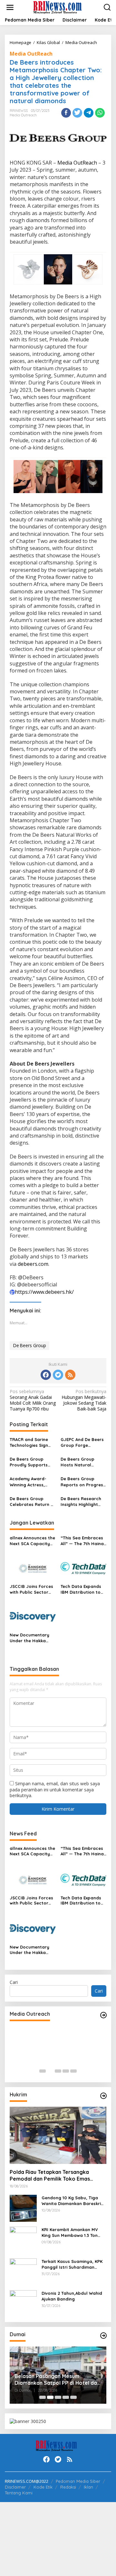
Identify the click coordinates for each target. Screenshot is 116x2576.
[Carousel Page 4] (66, 2071)
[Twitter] (58, 1375)
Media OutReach (31, 54)
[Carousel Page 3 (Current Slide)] (58, 2071)
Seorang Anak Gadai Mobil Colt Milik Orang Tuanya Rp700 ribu (33, 1400)
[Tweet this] (77, 113)
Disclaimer (15, 2487)
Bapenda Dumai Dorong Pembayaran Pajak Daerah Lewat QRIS (59, 2380)
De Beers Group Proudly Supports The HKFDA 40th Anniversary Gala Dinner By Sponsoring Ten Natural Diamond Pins (29, 1462)
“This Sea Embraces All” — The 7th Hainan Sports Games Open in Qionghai (83, 1541)
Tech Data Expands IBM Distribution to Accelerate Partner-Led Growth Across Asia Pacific (82, 1589)
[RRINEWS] (59, 7)
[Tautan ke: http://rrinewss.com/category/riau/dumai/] (103, 2336)
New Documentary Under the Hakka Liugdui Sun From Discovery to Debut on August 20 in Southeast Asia (30, 1638)
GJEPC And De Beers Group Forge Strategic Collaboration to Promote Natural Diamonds (82, 1442)
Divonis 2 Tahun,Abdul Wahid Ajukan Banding (72, 2296)
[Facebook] (46, 1375)
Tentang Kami (19, 2493)
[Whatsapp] (100, 113)
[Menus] (10, 7)
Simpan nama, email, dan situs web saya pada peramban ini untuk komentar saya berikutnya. (55, 1789)
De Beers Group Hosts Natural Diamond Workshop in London (82, 1462)
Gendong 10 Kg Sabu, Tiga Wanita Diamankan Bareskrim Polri (73, 2201)
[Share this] (66, 113)
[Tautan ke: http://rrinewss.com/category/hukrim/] (103, 2096)
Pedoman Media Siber (78, 2481)
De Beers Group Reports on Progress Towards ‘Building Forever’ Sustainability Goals (83, 1482)
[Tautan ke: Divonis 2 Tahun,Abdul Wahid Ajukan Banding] (23, 2303)
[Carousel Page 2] (50, 2071)
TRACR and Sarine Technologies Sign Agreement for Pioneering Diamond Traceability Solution (32, 1442)
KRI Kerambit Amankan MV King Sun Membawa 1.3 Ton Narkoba (70, 2233)
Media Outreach (23, 115)
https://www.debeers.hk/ (44, 1292)
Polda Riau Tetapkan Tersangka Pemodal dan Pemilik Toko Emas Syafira (50, 2175)
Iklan (88, 2487)
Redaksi (68, 2487)
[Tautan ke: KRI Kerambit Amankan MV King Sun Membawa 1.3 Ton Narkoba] (23, 2240)
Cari (14, 1982)
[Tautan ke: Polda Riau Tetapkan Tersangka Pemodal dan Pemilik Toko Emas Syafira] (58, 2135)
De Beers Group (29, 1345)
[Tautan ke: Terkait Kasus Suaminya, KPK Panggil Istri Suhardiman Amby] (23, 2271)
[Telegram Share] (89, 113)
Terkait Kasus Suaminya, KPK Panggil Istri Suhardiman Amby (72, 2264)
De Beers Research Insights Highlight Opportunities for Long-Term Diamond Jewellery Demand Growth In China (82, 1502)
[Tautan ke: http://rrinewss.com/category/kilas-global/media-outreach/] (103, 2015)
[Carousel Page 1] (43, 2071)
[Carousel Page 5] (73, 2071)
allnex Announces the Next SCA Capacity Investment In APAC (32, 1541)
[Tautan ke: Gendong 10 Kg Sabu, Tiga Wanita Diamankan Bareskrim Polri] (23, 2208)
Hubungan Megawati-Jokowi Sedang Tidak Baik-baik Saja (84, 1400)
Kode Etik (43, 2487)
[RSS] (70, 1375)
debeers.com (33, 1264)
